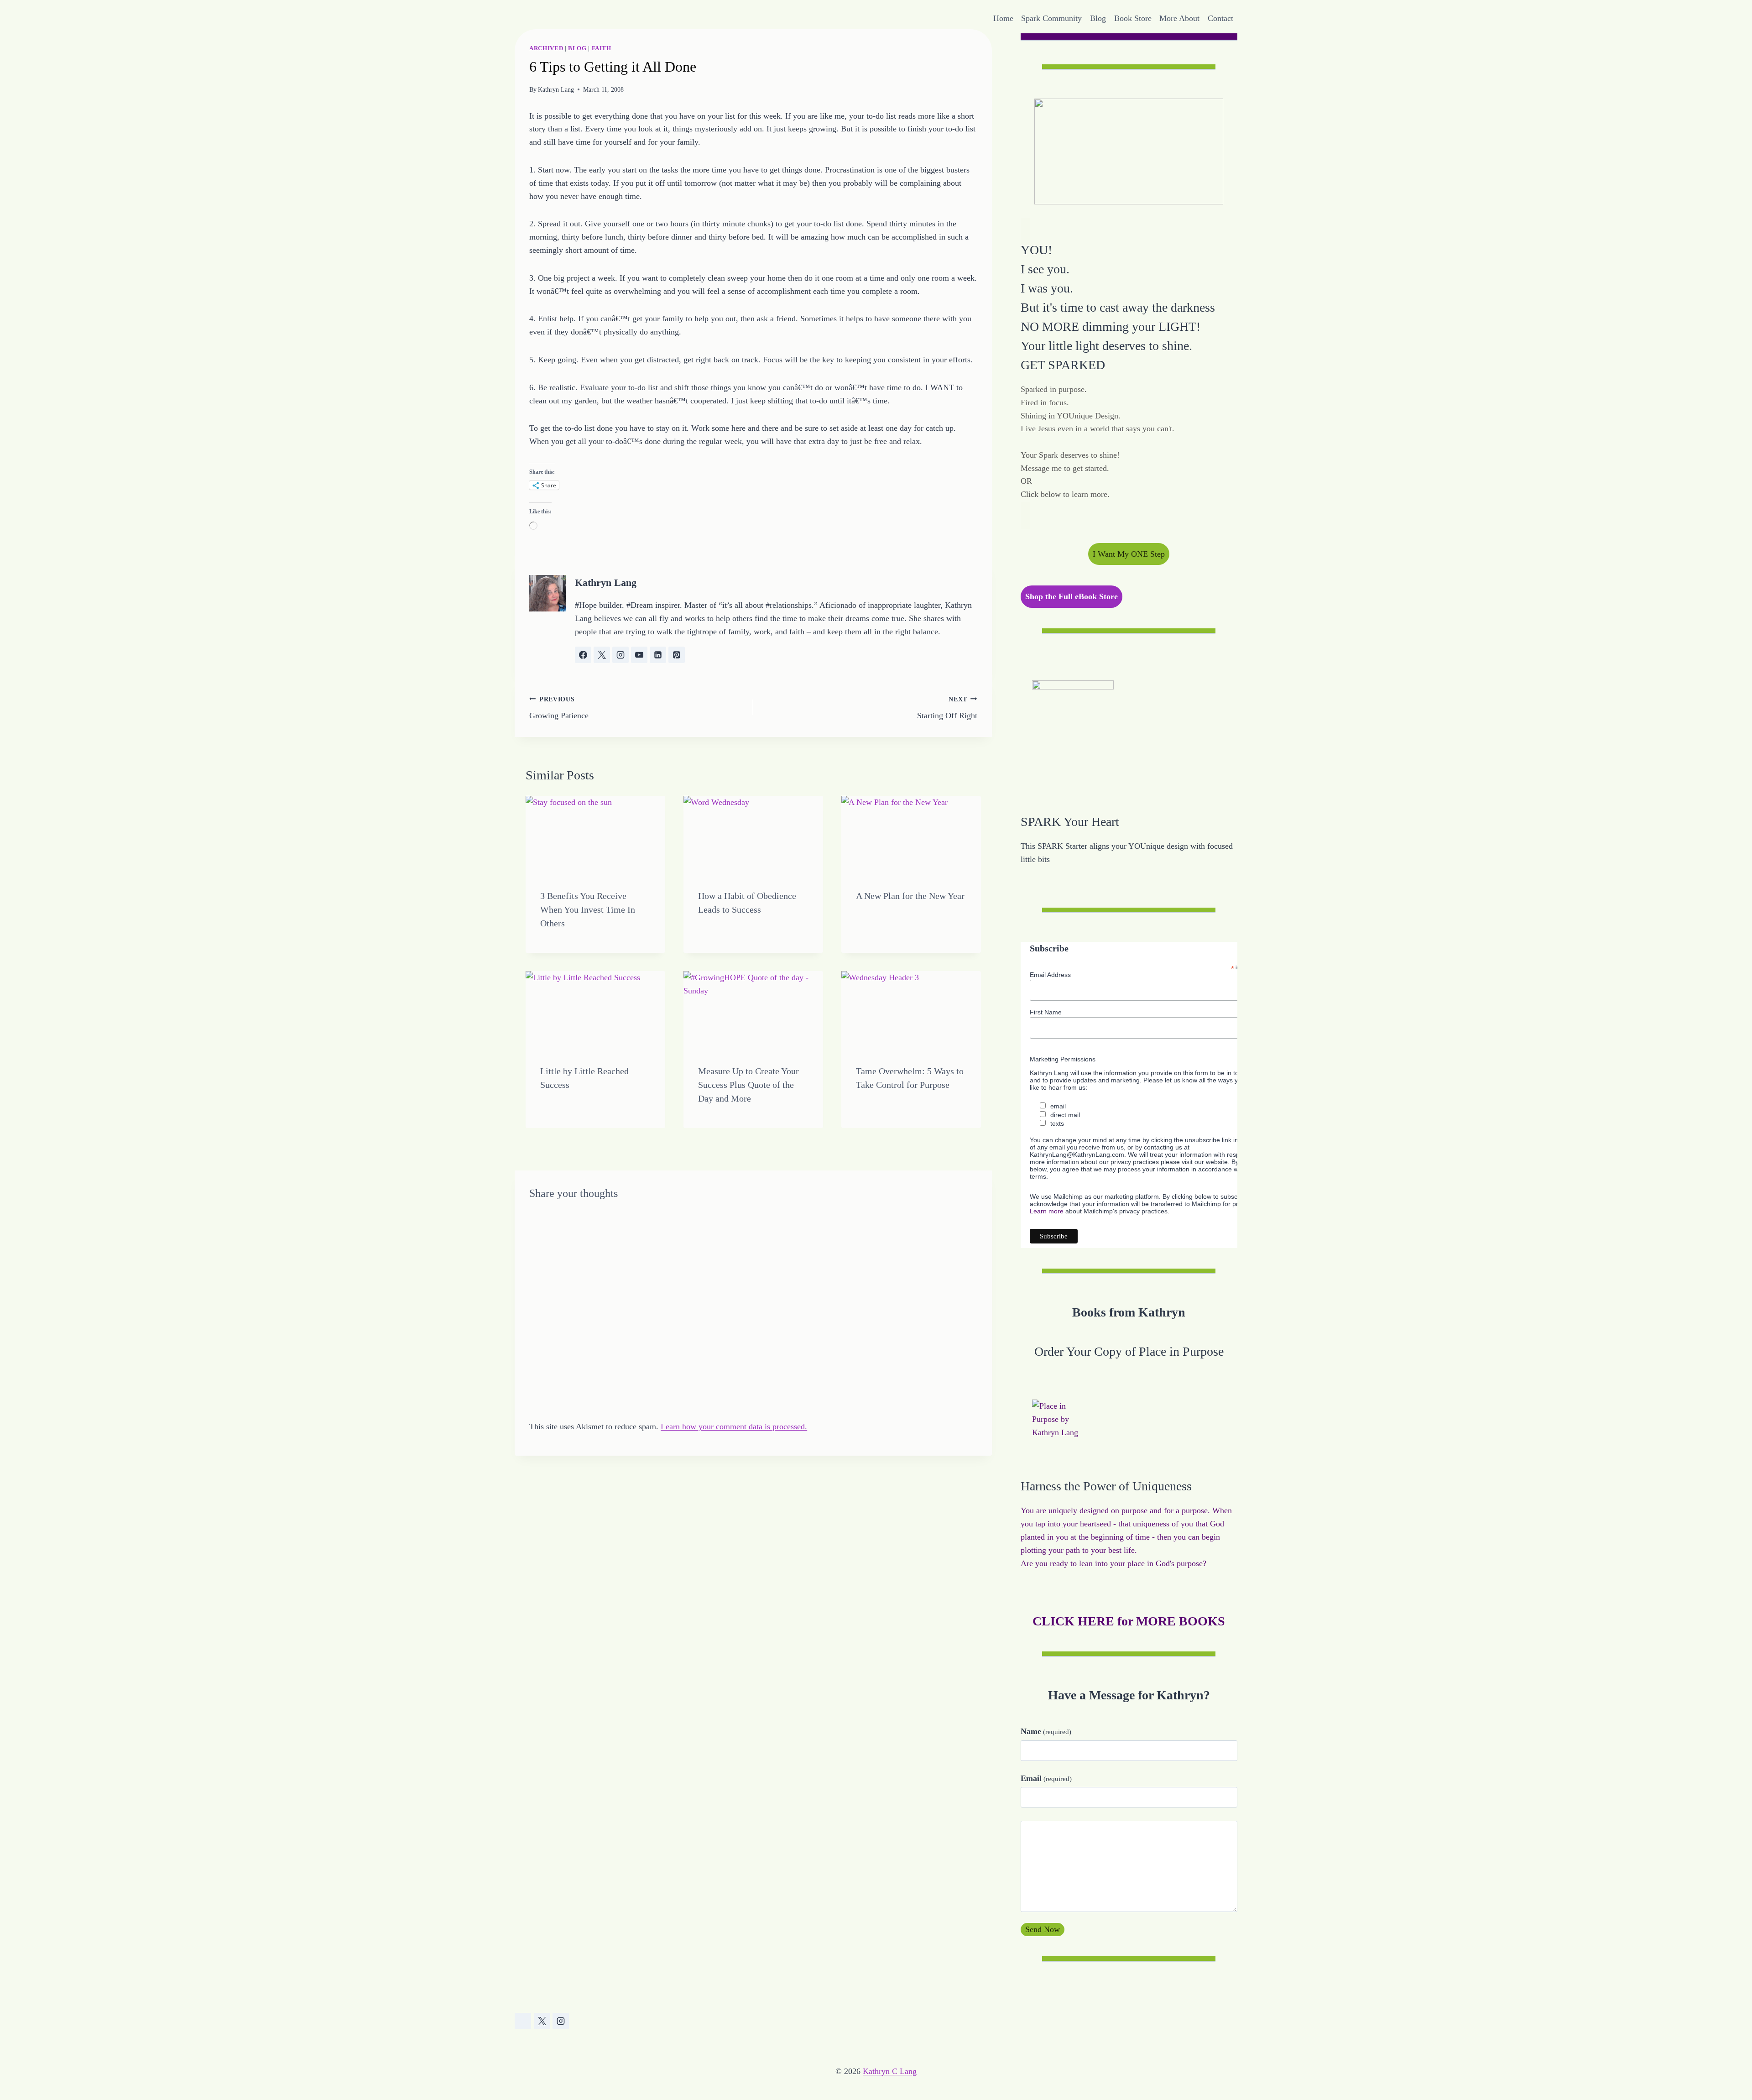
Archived (546, 48)
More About (1179, 18)
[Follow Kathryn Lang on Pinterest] (677, 655)
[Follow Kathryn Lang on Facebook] (583, 655)
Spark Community (1051, 18)
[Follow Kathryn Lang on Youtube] (639, 655)
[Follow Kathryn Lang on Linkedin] (658, 655)
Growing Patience (559, 708)
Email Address (1050, 975)
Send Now (1043, 1929)
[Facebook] (523, 2021)
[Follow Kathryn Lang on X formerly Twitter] (602, 655)
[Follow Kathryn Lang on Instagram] (620, 655)
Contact (1220, 18)
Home (1003, 18)
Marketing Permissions (1063, 1059)
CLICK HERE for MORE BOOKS (1129, 1621)
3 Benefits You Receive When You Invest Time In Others (588, 909)
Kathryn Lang (556, 89)
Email (1046, 1778)
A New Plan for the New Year (910, 896)
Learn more (1047, 1211)
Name (1046, 1731)
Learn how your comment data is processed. (734, 1426)
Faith (602, 48)
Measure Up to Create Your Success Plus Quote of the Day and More (748, 1085)
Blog (1098, 18)
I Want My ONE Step (1129, 554)
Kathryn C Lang (890, 2071)
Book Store (1133, 18)
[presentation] (595, 835)
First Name (1046, 1012)
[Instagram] (561, 2021)
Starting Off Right (947, 708)
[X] (542, 2021)
